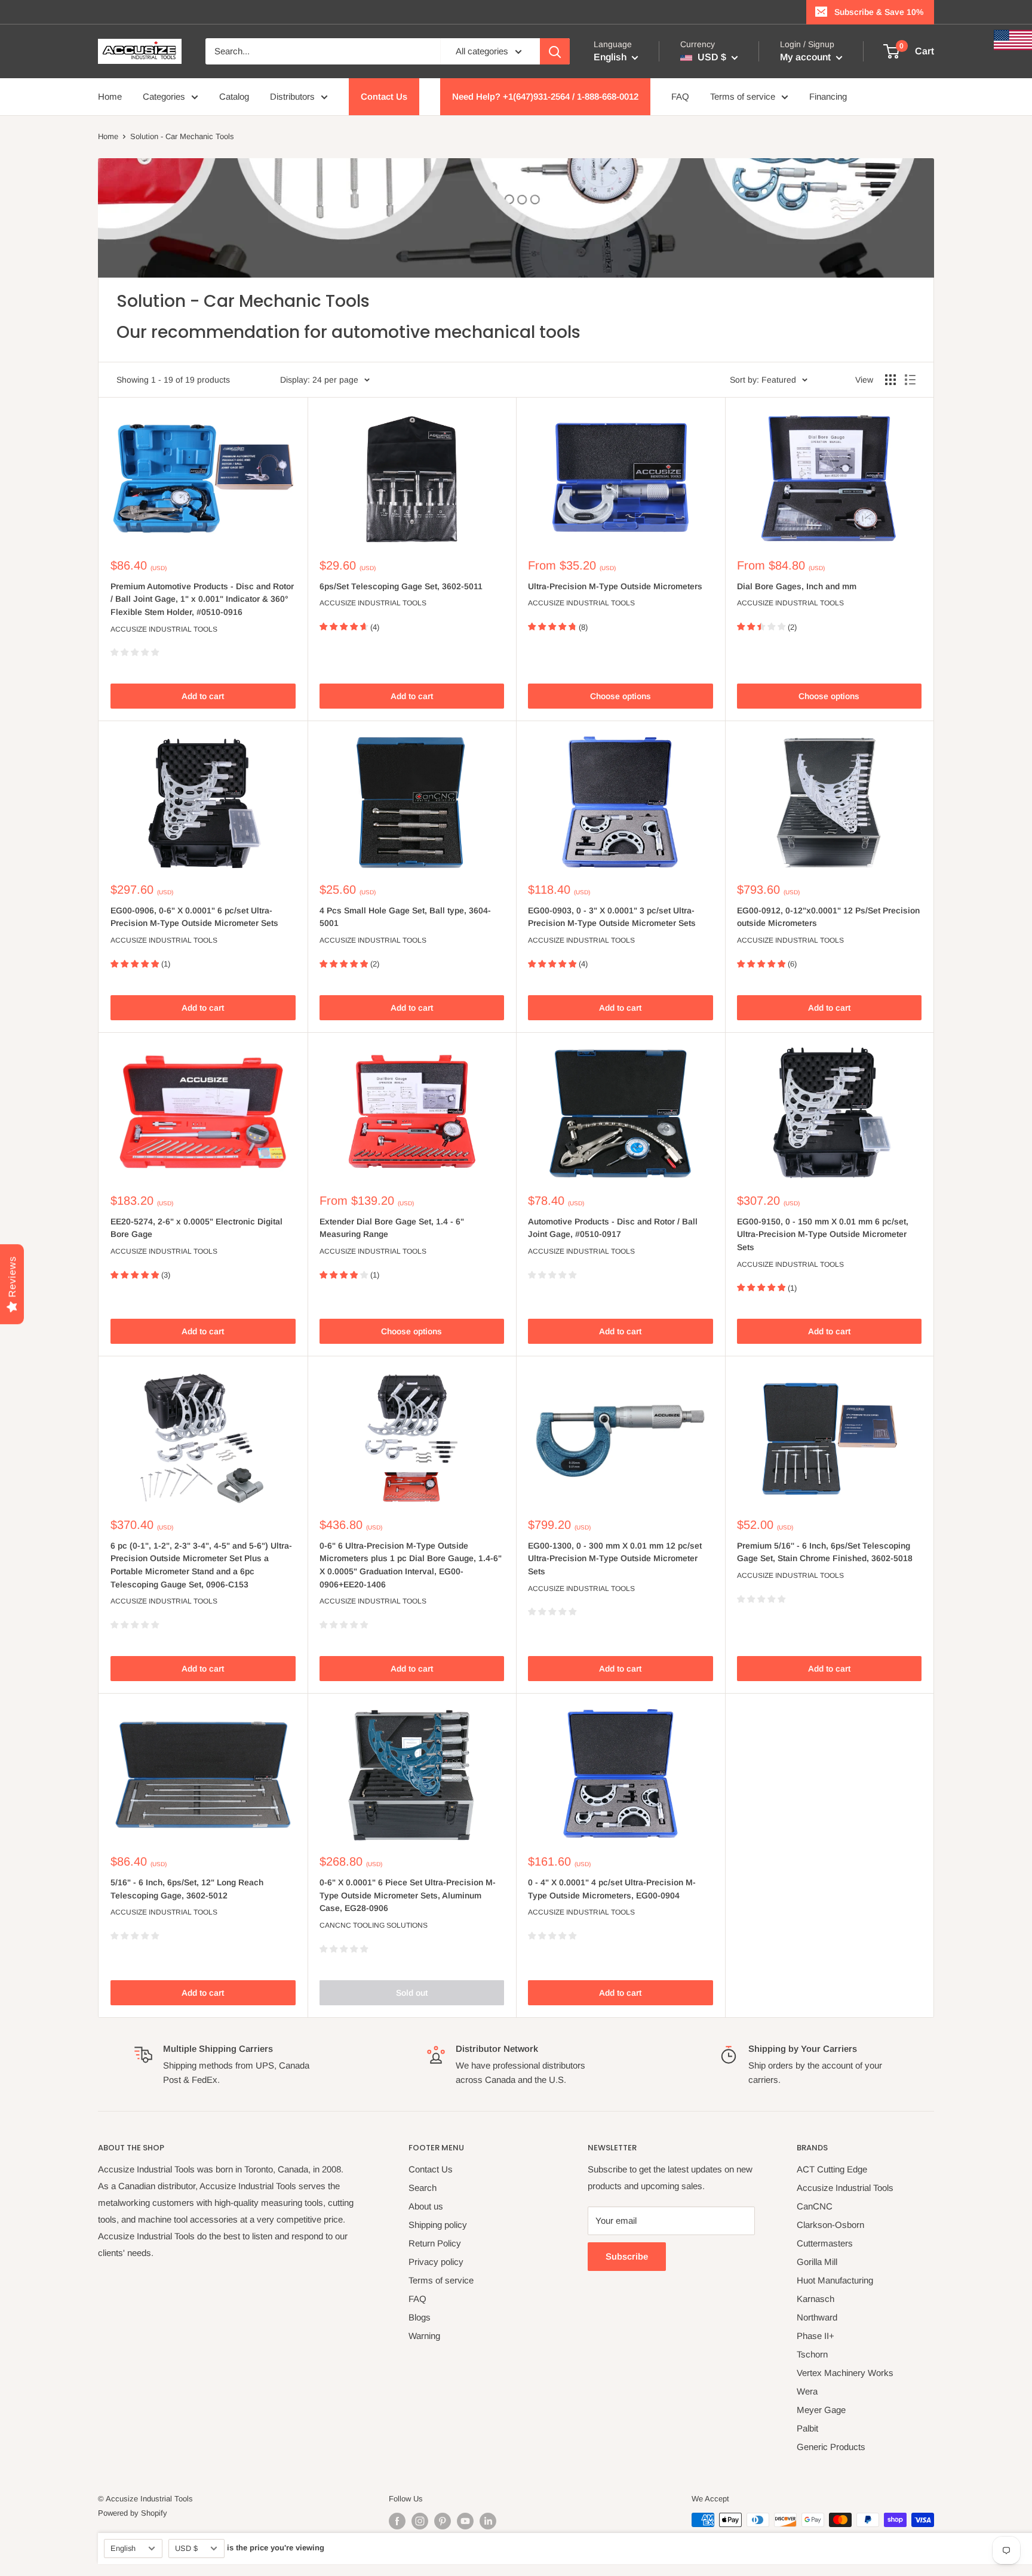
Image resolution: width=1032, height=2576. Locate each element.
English (123, 2548)
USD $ (186, 2548)
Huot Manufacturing (835, 2280)
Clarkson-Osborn (830, 2225)
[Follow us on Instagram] (420, 2521)
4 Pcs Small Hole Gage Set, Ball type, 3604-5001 (405, 917)
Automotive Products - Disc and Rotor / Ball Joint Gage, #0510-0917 (613, 1228)
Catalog (234, 96)
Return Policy (435, 2243)
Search (423, 2188)
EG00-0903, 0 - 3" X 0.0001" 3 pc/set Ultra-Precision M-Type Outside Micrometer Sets (612, 917)
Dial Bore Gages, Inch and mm (797, 586)
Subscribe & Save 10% (879, 12)
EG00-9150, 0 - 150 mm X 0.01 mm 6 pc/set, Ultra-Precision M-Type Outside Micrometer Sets (823, 1234)
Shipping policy (438, 2225)
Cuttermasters (825, 2243)
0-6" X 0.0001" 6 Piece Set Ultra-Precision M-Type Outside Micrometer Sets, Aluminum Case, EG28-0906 (408, 1895)
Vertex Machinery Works (845, 2373)
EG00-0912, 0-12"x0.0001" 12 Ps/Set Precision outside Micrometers (828, 917)
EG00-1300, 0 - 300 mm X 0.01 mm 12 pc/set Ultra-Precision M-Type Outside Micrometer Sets (615, 1558)
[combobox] (323, 51)
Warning (424, 2336)
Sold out (412, 1993)
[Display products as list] (910, 380)
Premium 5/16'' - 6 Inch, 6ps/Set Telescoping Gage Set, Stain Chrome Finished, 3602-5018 (825, 1552)
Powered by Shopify (133, 2513)
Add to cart (203, 696)
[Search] (555, 51)
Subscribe (627, 2256)
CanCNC (815, 2206)
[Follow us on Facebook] (397, 2521)
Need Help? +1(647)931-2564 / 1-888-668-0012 (545, 96)
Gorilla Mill (817, 2262)
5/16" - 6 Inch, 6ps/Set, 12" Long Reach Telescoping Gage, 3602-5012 (187, 1889)
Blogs (420, 2317)
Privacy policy (436, 2262)
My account (807, 57)
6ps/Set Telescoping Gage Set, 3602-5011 (401, 586)
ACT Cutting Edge (832, 2169)
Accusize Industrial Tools (164, 629)
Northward (817, 2317)
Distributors (292, 96)
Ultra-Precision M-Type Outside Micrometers (615, 586)
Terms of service (743, 96)
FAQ (680, 96)
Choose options (621, 696)
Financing (828, 96)
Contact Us (384, 96)
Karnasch (816, 2299)
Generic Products (831, 2447)
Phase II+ (816, 2336)
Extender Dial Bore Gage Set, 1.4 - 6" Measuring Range (392, 1228)
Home (110, 96)
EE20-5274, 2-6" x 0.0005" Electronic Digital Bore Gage (196, 1228)
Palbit (807, 2428)
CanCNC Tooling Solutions (374, 1925)
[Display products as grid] (890, 380)
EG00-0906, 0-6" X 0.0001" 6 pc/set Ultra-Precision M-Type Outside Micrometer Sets (194, 917)
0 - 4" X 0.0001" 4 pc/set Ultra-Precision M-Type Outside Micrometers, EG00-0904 (612, 1889)
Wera (807, 2391)
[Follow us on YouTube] (465, 2521)
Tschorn (812, 2354)
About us (426, 2206)
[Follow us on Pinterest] (443, 2521)
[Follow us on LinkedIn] (488, 2521)
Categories (164, 96)
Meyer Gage (821, 2410)
